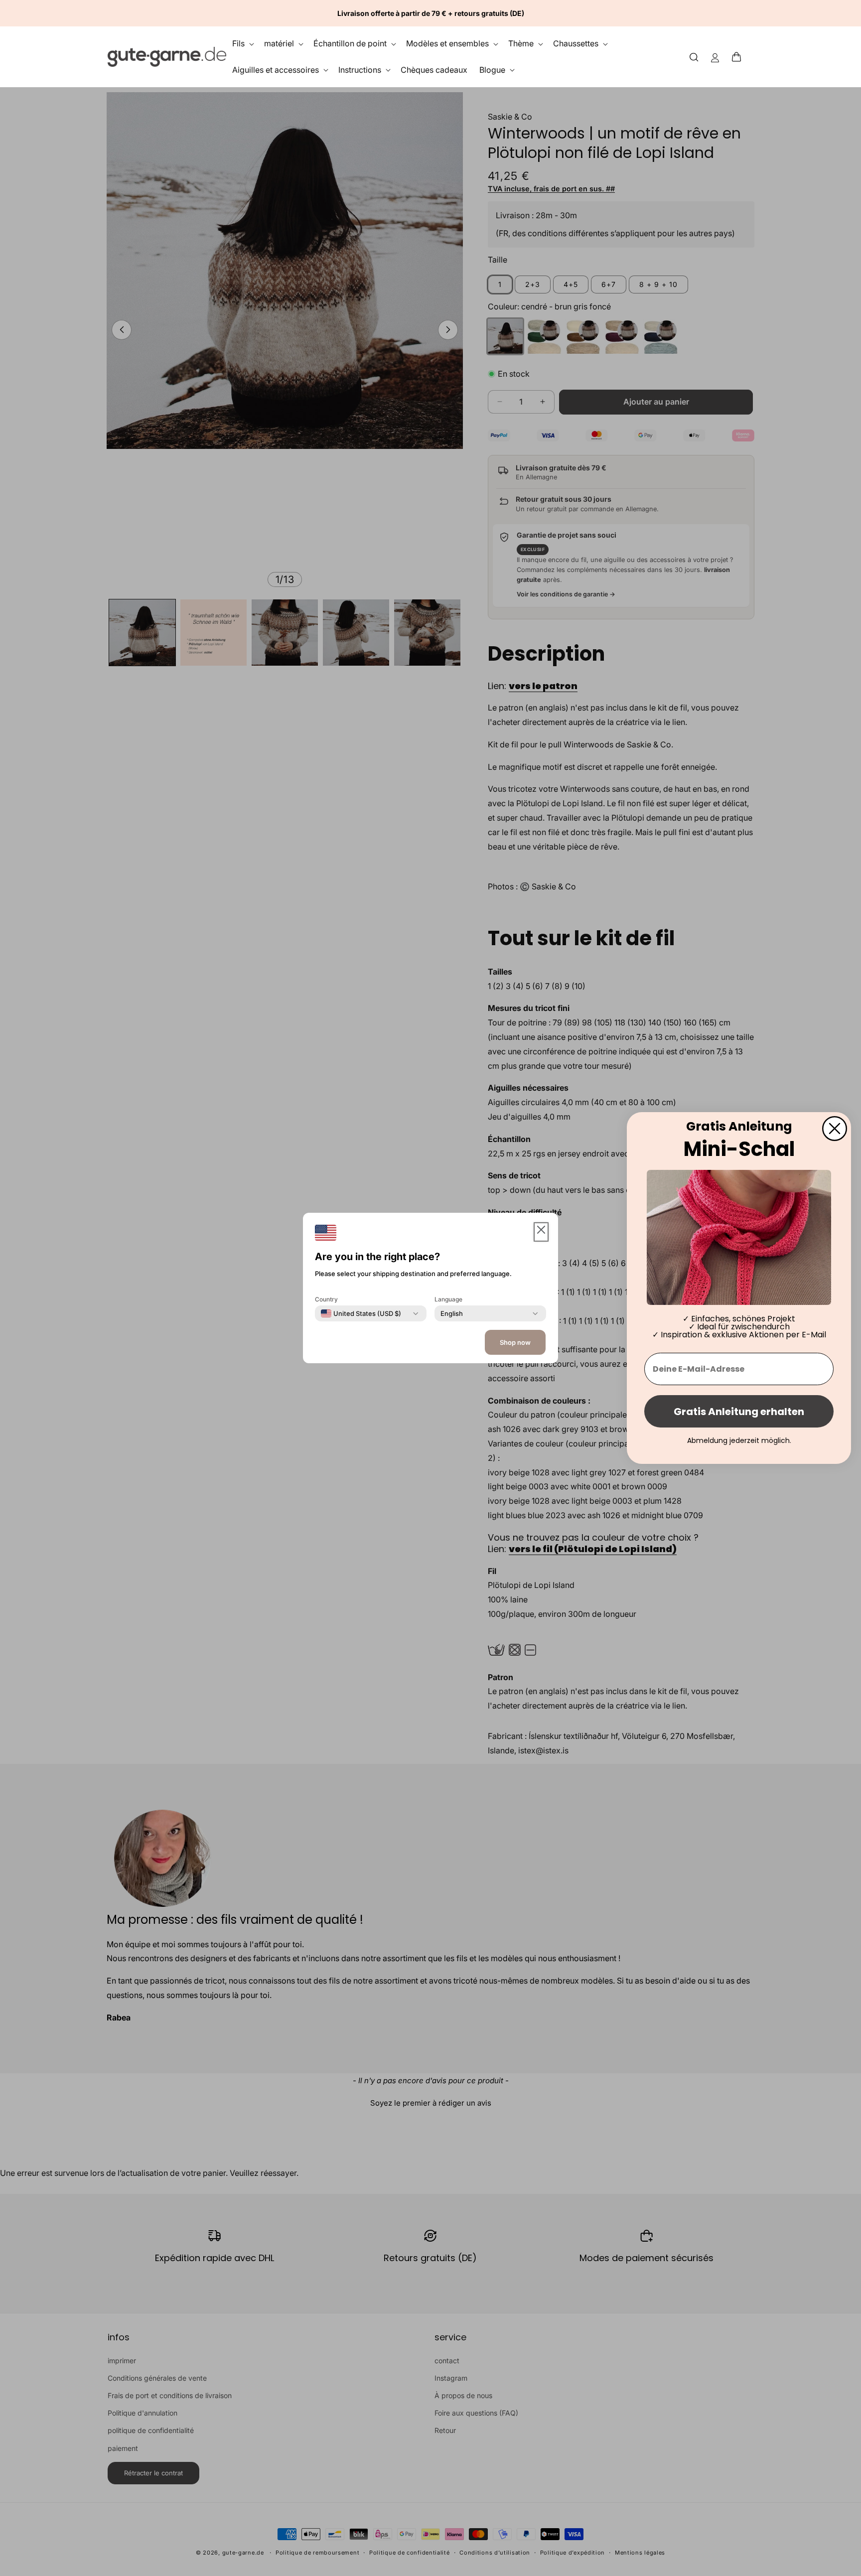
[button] (739, 57)
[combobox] (361, 1313)
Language (448, 1299)
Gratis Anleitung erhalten (739, 1412)
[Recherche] (694, 57)
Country (326, 1299)
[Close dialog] (835, 1129)
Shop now (515, 1342)
